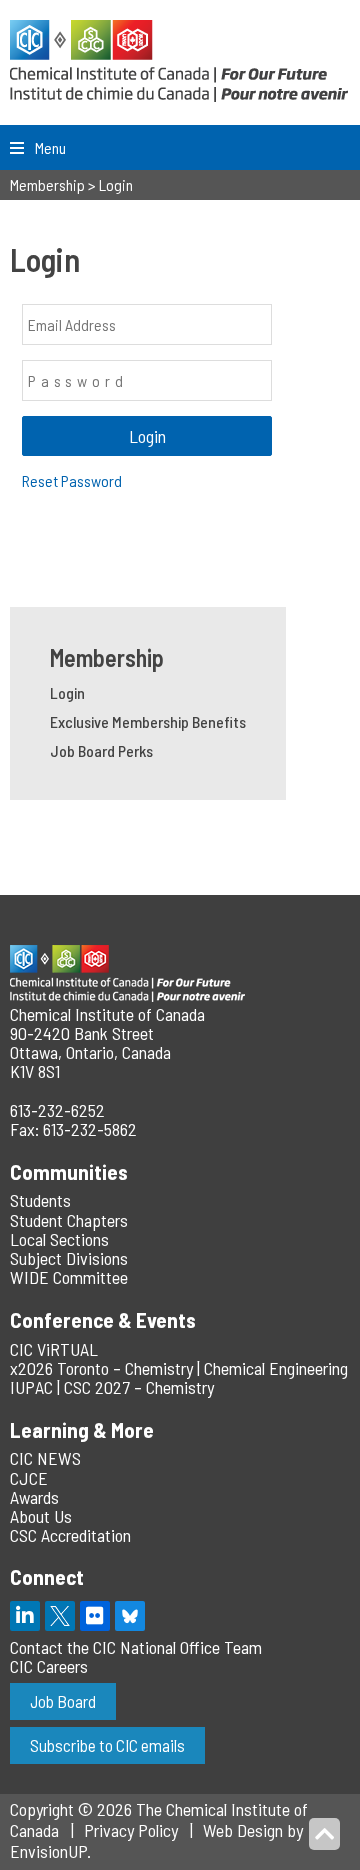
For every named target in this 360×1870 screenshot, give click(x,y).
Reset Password (72, 480)
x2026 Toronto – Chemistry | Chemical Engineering (179, 1368)
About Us (41, 1516)
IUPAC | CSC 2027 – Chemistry (112, 1387)
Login (67, 692)
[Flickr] (95, 1616)
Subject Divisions (69, 1258)
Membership (107, 657)
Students (40, 1200)
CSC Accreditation (70, 1535)
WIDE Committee (69, 1277)
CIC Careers (49, 1666)
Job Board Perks (101, 750)
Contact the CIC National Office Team (136, 1647)
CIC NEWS (45, 1458)
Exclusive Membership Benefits (148, 721)
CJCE (29, 1478)
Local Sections (59, 1239)
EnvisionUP (48, 1851)
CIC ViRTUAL (54, 1349)
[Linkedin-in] (25, 1616)
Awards (34, 1497)
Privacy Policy (131, 1830)
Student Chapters (69, 1220)
